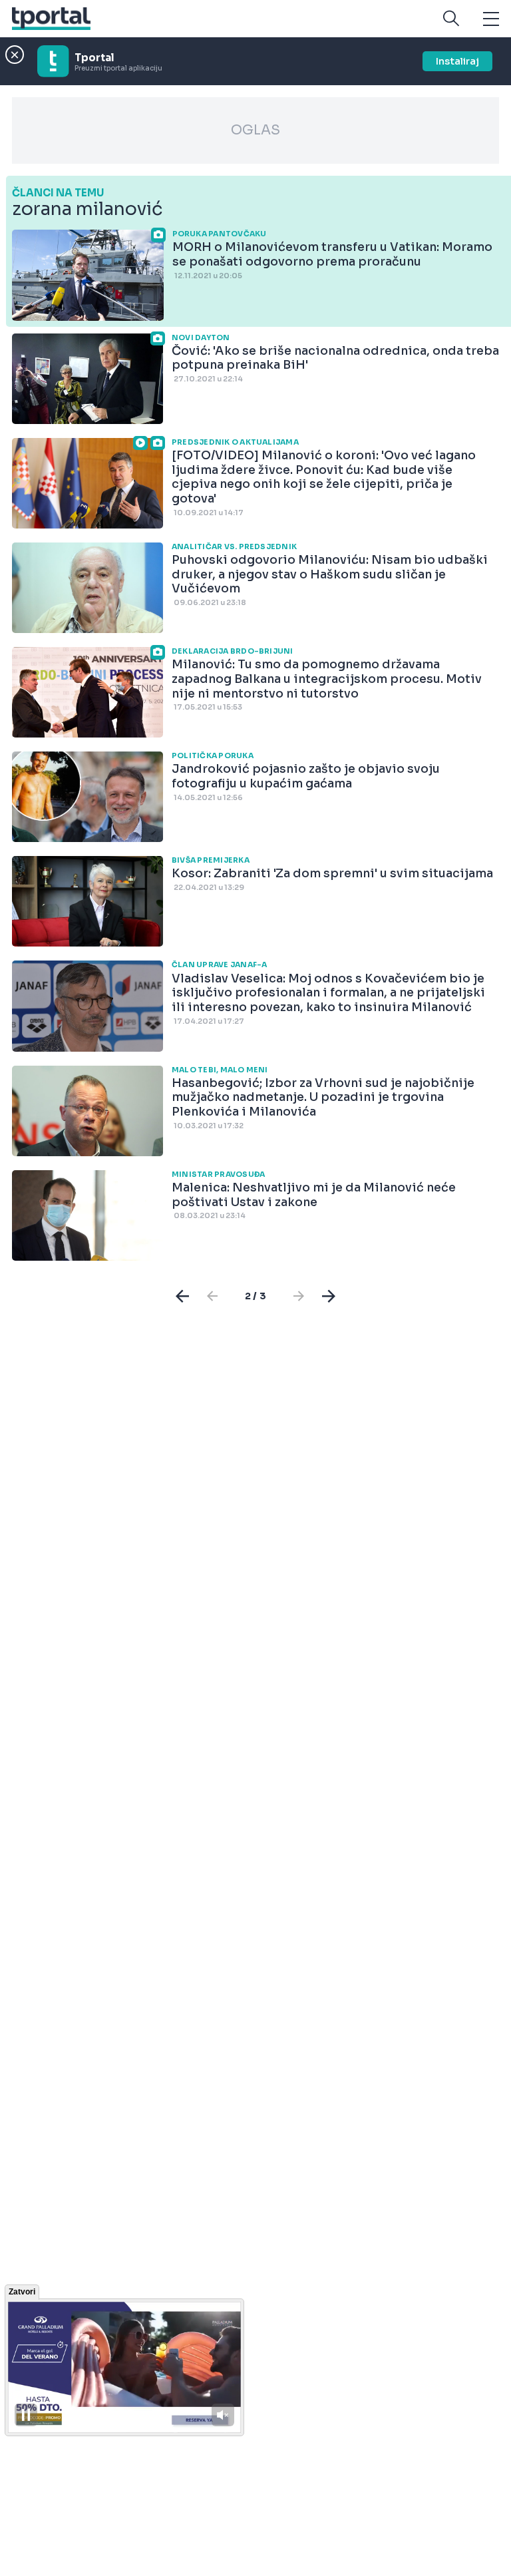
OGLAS (255, 130)
